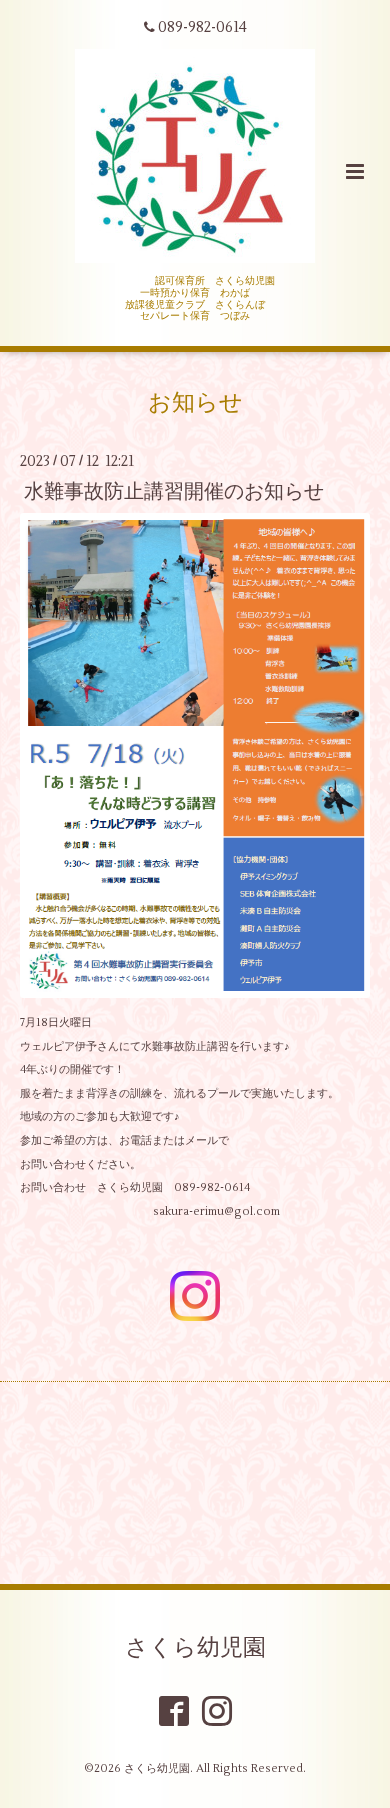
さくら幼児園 (195, 1648)
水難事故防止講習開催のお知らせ (174, 490)
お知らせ (195, 403)
